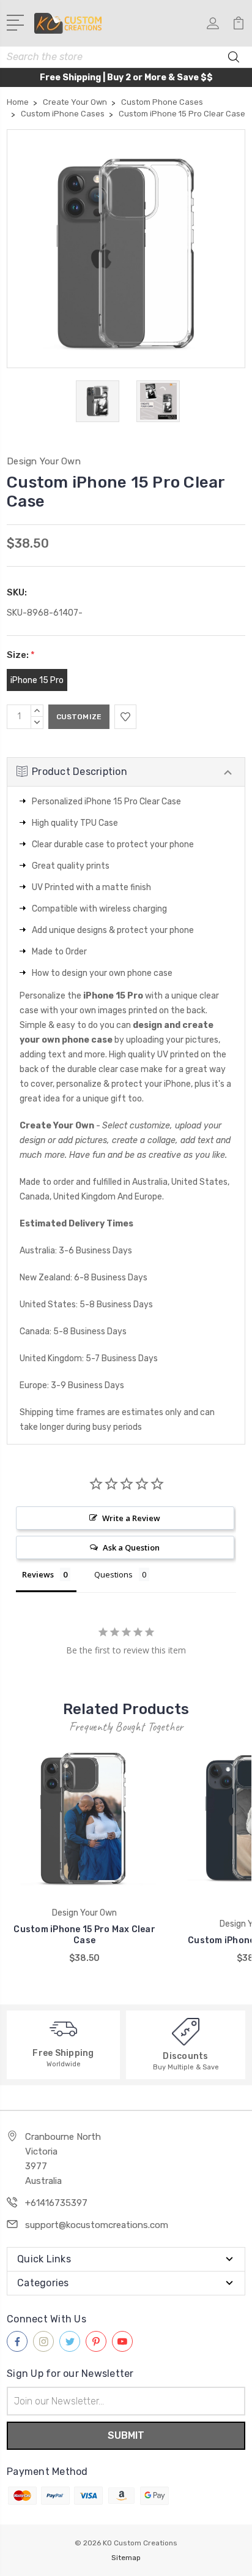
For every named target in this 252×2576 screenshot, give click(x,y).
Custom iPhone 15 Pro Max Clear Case (84, 1935)
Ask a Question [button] (131, 1547)
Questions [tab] (113, 1574)
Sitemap (126, 2558)
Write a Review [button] (131, 1518)
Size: (21, 655)
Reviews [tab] (38, 1574)
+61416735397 (56, 2203)
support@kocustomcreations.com (97, 2225)
